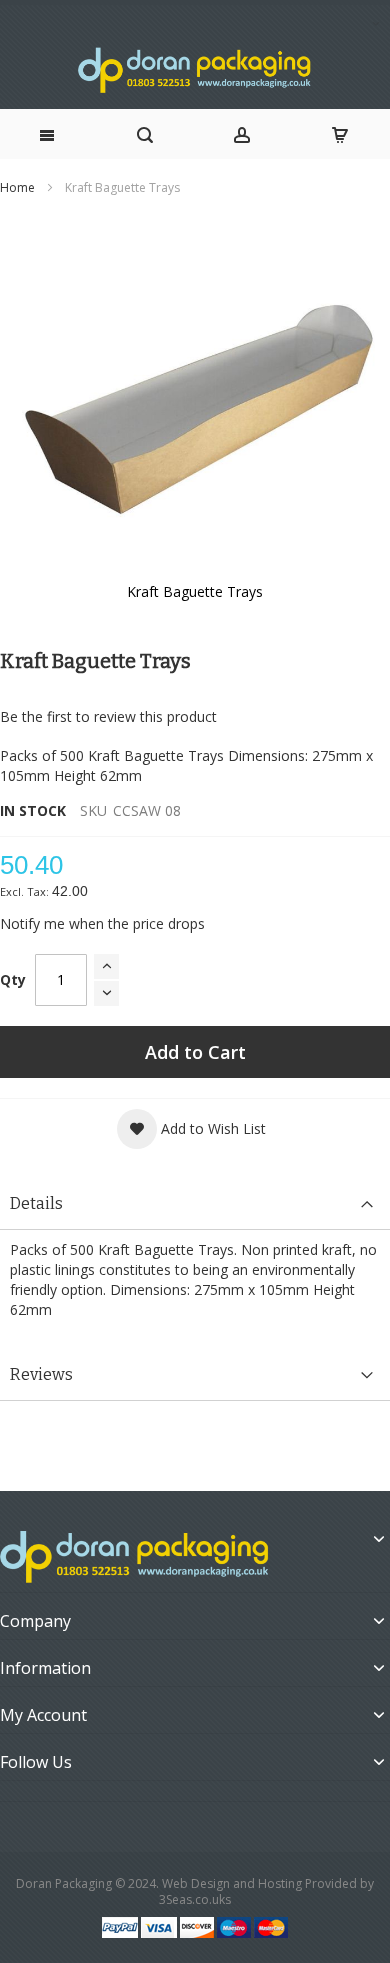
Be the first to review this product (108, 716)
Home (17, 187)
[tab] (195, 1204)
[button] (191, 1129)
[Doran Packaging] (195, 70)
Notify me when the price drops (102, 923)
